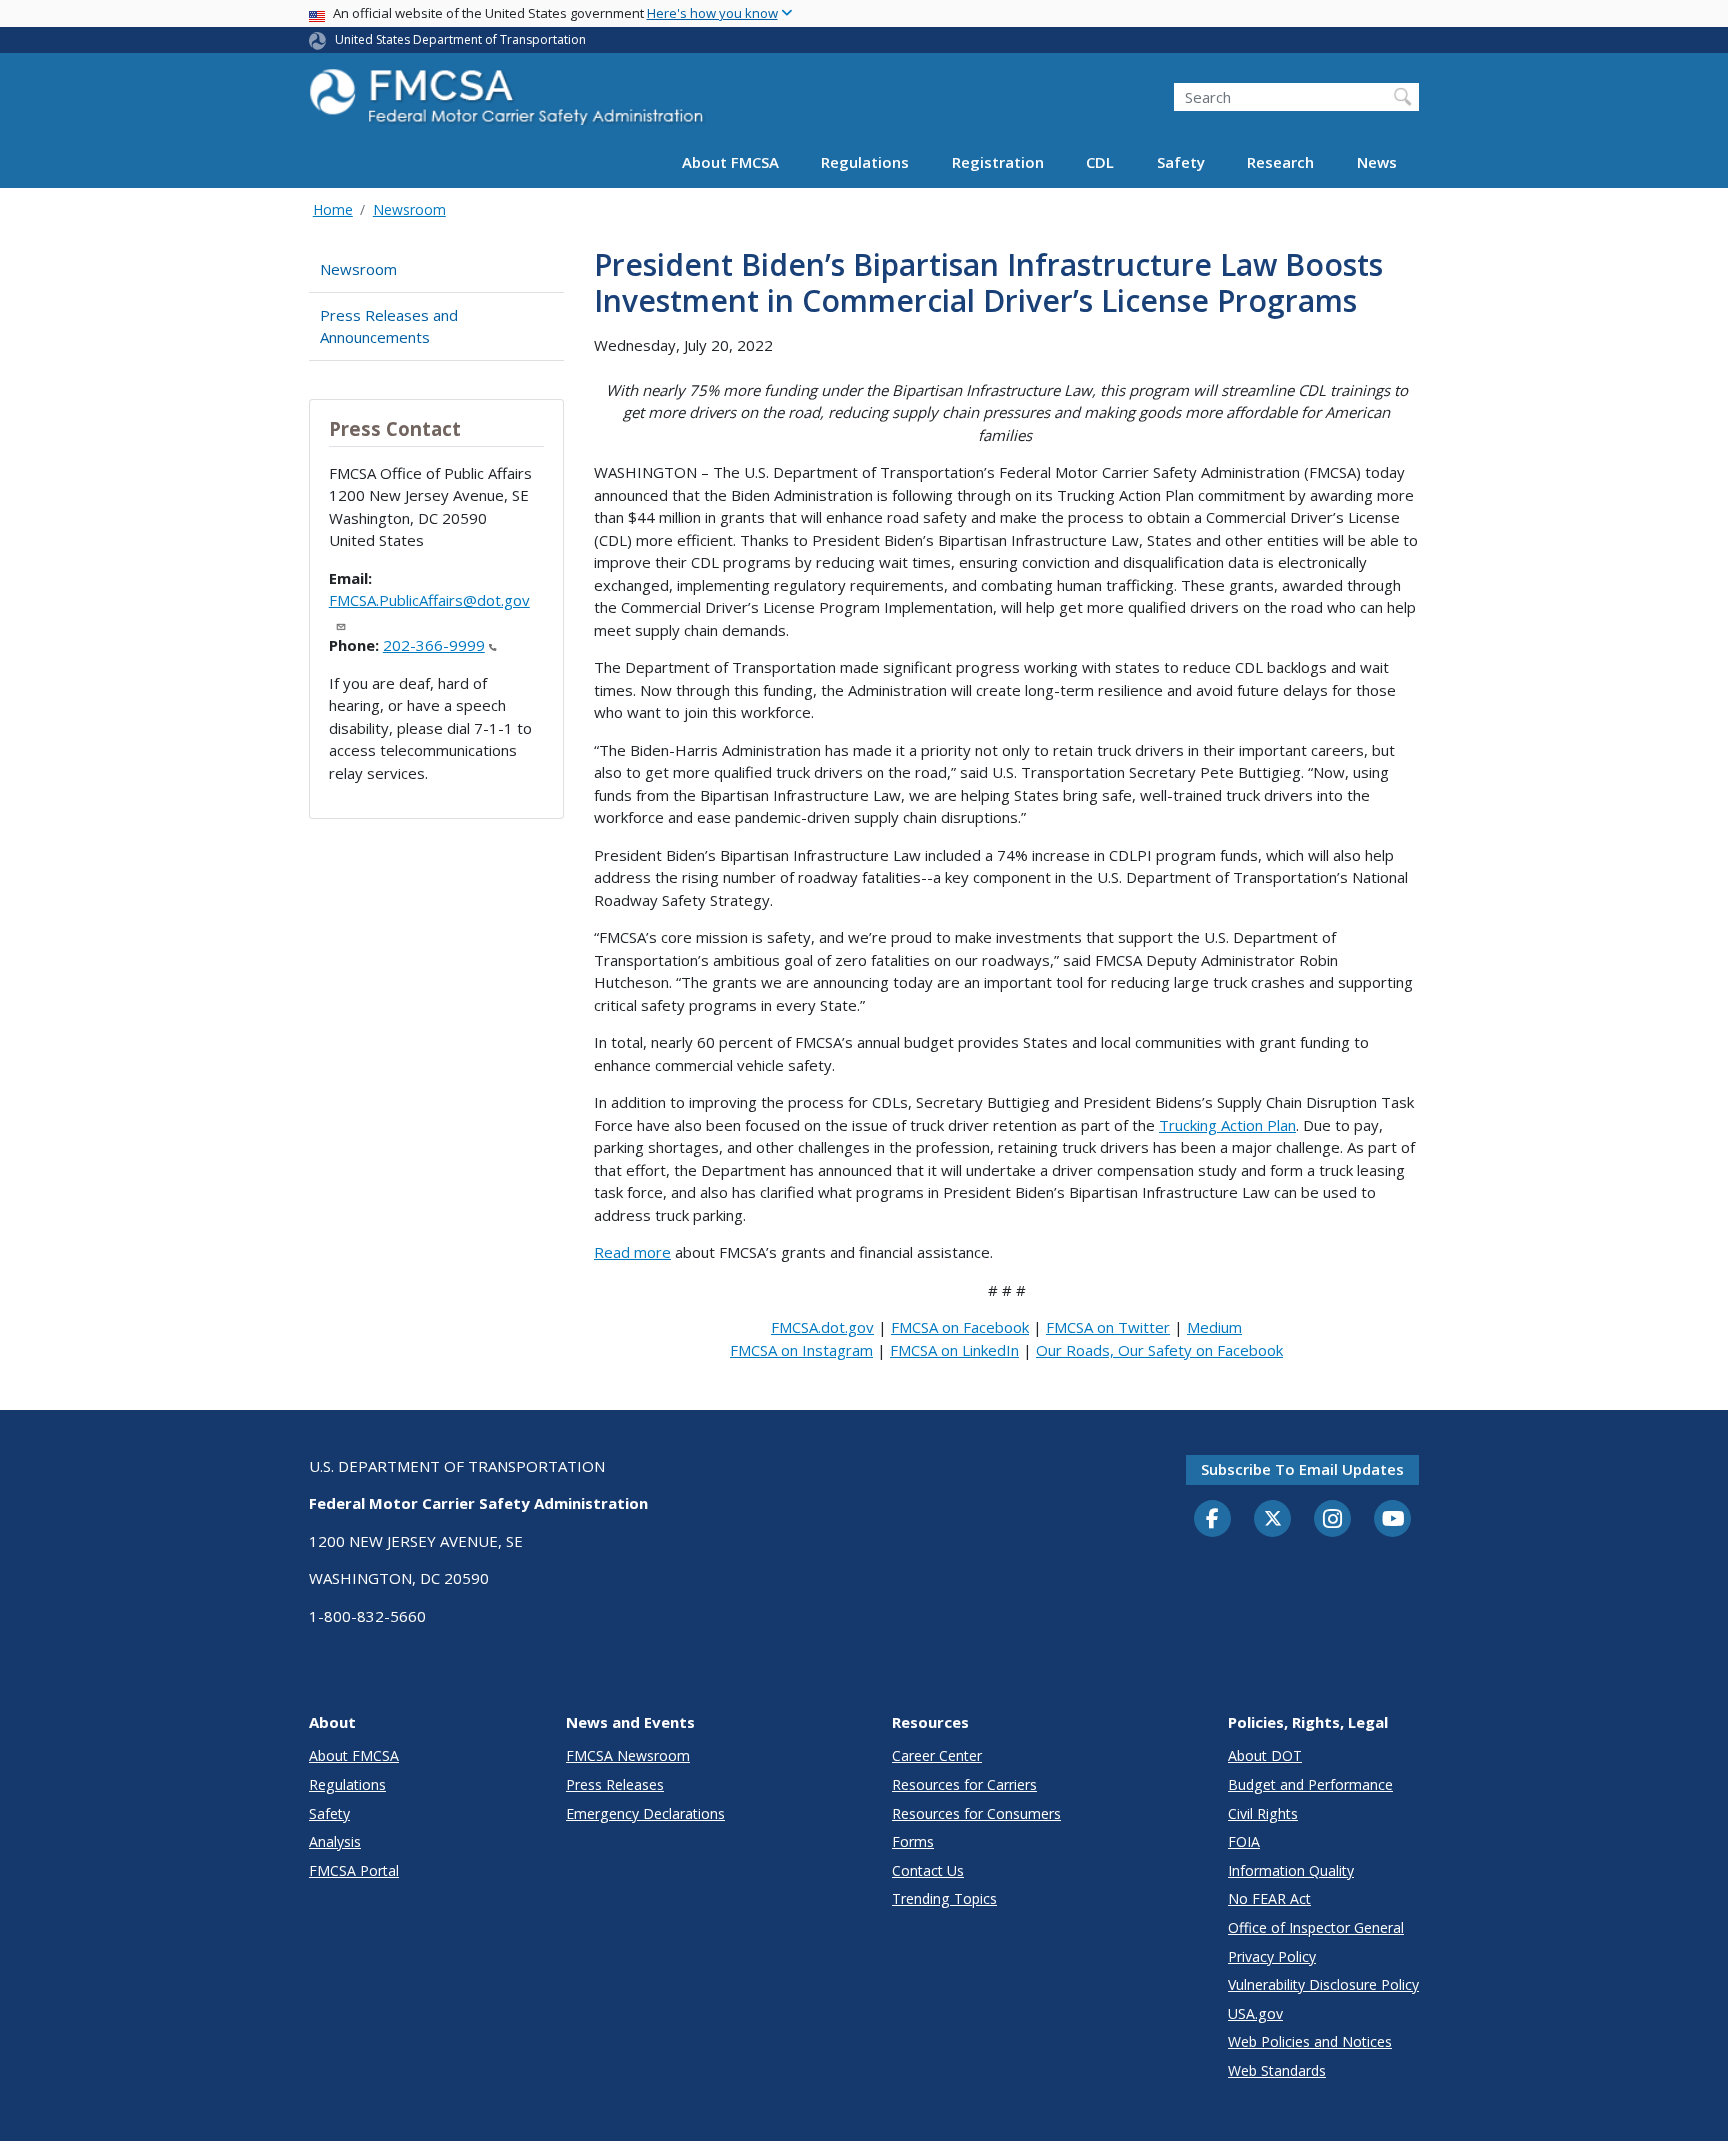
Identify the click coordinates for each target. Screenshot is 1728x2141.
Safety (1181, 162)
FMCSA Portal (354, 1870)
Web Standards (1277, 2070)
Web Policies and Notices (1310, 2041)
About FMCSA (730, 162)
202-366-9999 (434, 645)
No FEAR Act (1269, 1898)
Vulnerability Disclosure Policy (1323, 1984)
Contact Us (928, 1870)
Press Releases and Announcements (389, 326)
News (1377, 162)
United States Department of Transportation (460, 39)
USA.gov (1255, 2013)
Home (333, 209)
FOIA (1244, 1841)
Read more (632, 1252)
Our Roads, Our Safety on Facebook (1159, 1350)
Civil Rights (1263, 1813)
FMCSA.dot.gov (822, 1327)
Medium (1214, 1327)
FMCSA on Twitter (1108, 1327)
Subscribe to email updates (1302, 1469)
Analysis (335, 1841)
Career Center (937, 1755)
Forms (913, 1841)
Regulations (865, 162)
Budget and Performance (1310, 1784)
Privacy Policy (1272, 1956)
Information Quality (1291, 1870)
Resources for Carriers (964, 1784)
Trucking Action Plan (1227, 1125)
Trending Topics (944, 1898)
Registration (998, 162)
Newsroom (409, 209)
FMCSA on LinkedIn (954, 1350)
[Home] (509, 102)
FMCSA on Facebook (960, 1327)
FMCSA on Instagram (801, 1350)
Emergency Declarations (645, 1813)
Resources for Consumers (976, 1813)
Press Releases (615, 1784)
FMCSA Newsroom (628, 1755)
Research (1280, 162)
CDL (1100, 162)
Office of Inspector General (1316, 1927)
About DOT (1265, 1755)
